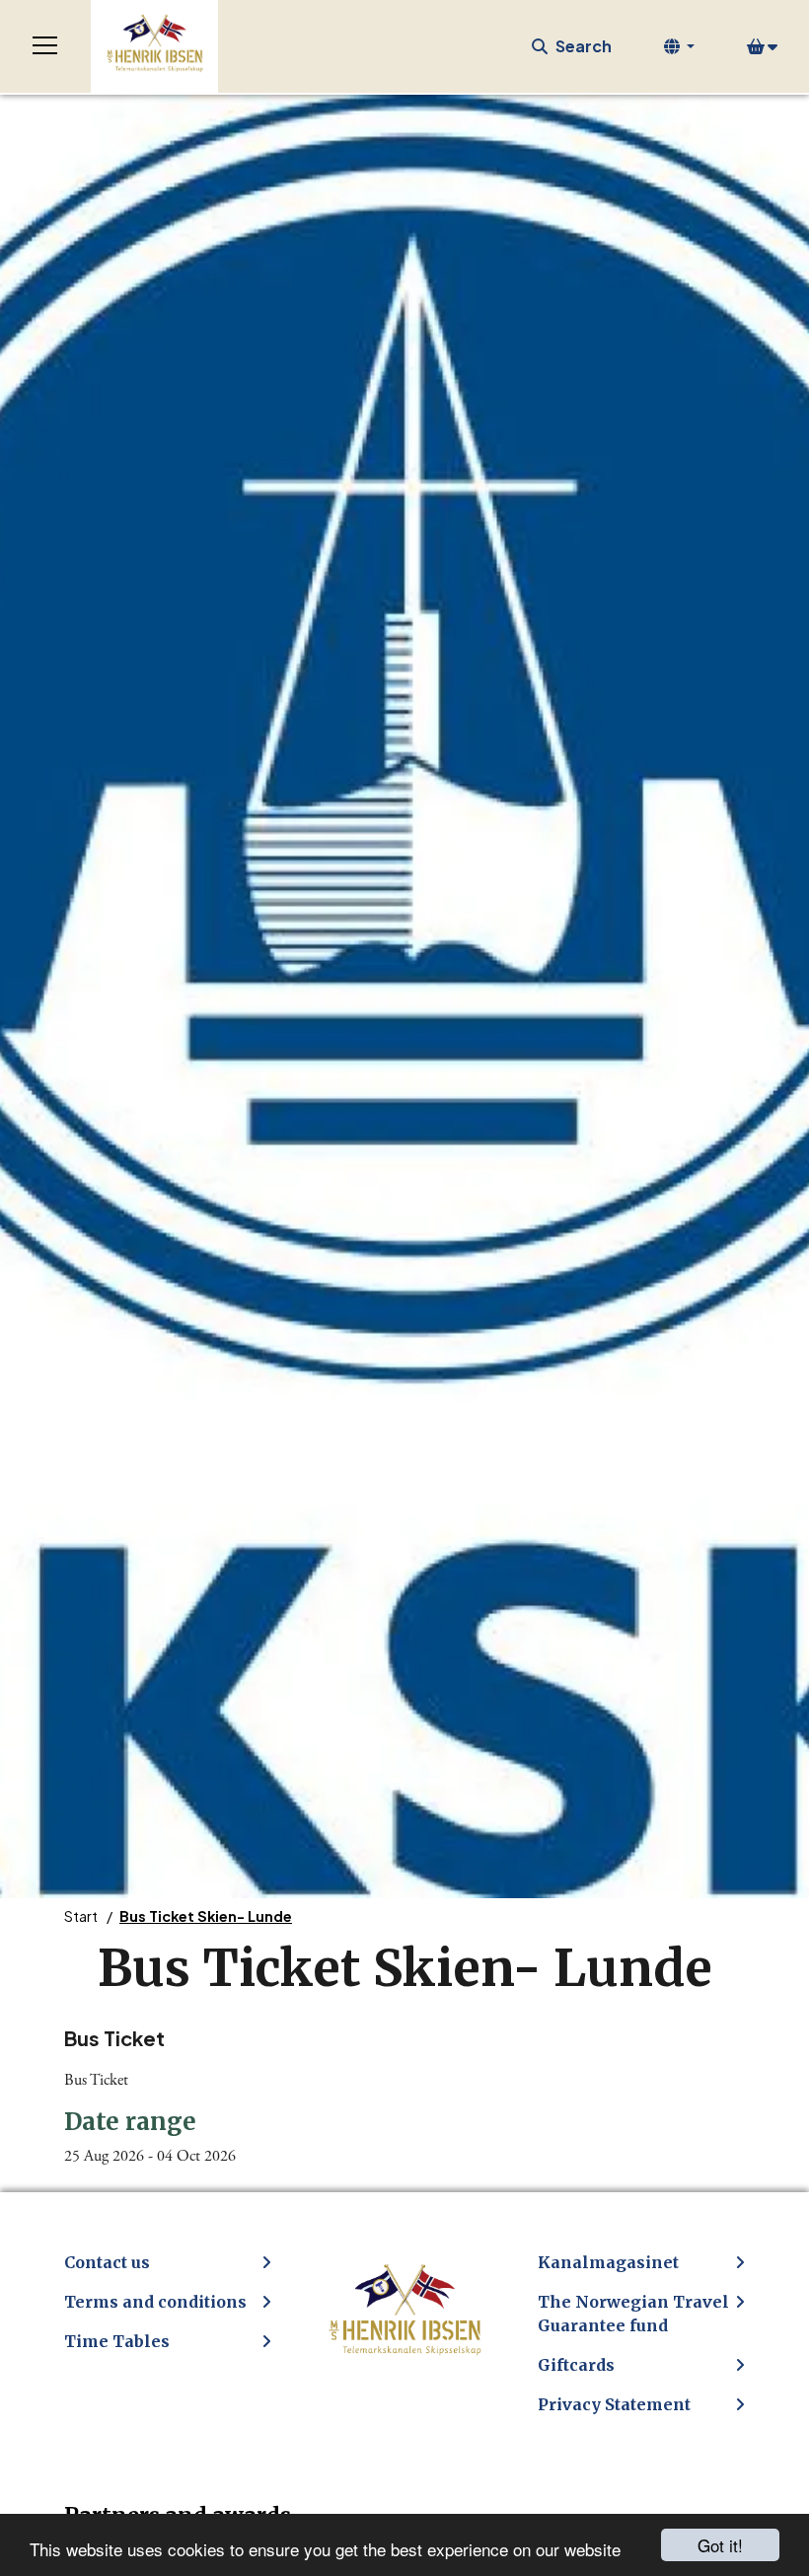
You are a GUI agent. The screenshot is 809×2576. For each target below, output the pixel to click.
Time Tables (117, 2341)
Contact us (107, 2262)
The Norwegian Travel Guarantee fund (633, 2314)
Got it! (720, 2545)
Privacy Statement (614, 2404)
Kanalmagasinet (608, 2262)
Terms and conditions (155, 2302)
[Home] (154, 46)
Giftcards (576, 2365)
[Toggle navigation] (45, 46)
